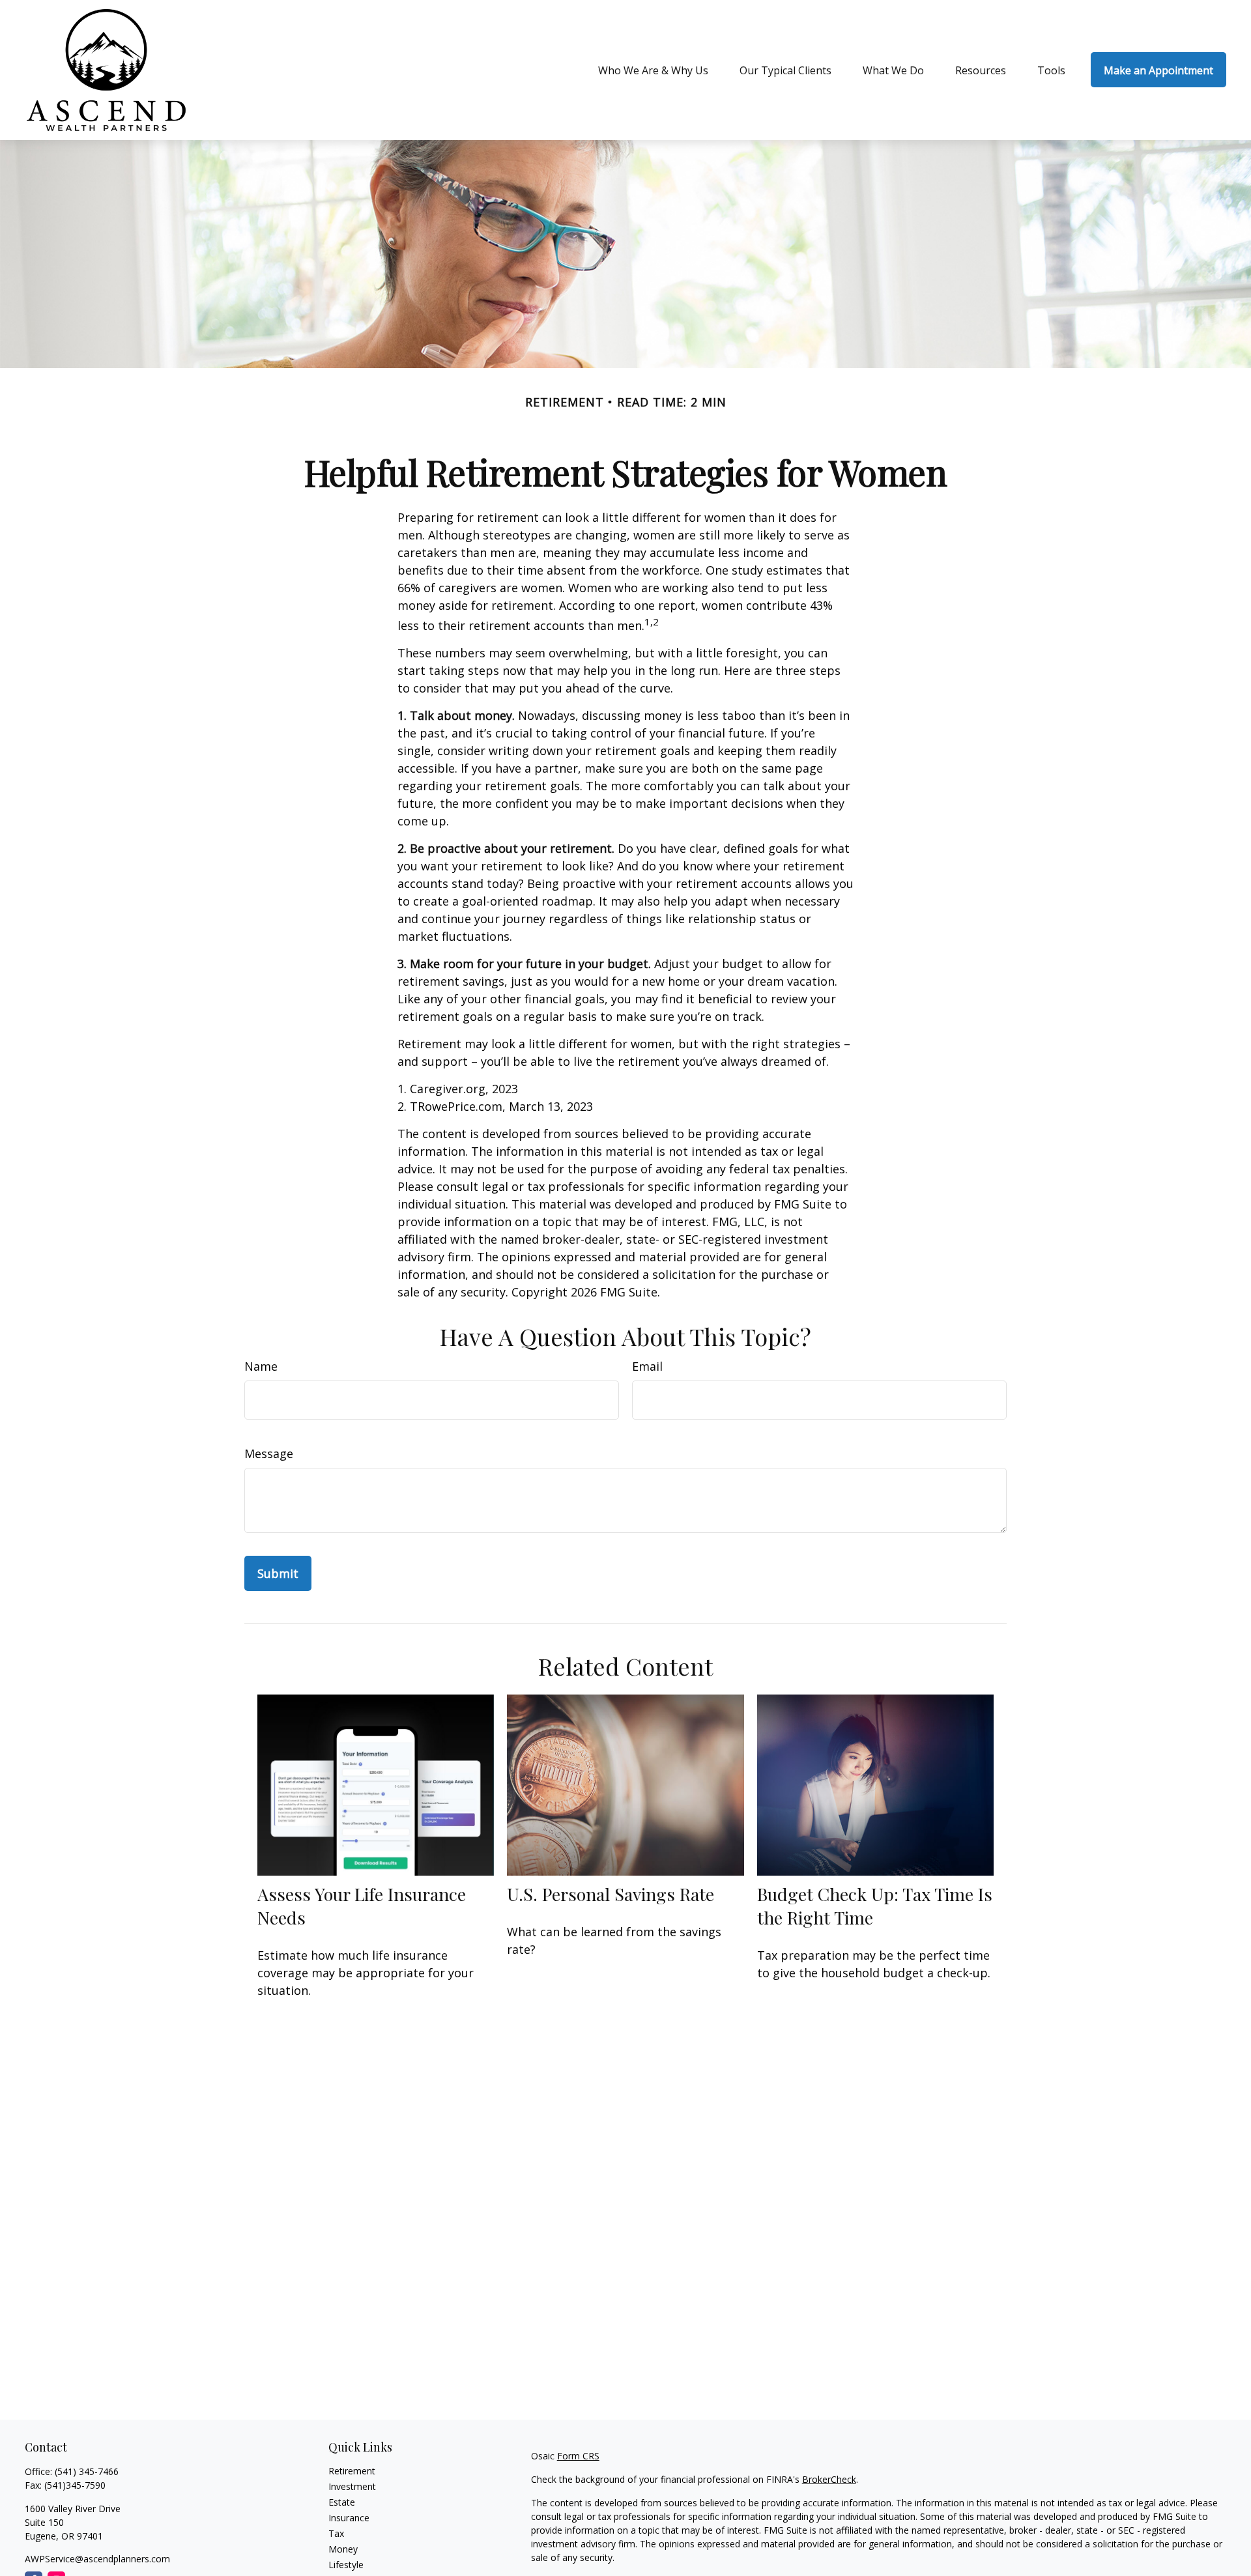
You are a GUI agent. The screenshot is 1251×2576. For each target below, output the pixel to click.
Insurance (349, 2518)
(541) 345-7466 (87, 2471)
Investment (352, 2486)
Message (269, 1453)
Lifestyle (346, 2565)
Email (647, 1366)
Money (343, 2549)
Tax (336, 2533)
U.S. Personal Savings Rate (611, 1894)
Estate (342, 2502)
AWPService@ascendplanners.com (97, 2559)
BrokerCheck (829, 2479)
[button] (653, 70)
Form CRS (578, 2456)
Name (261, 1366)
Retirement (352, 2471)
